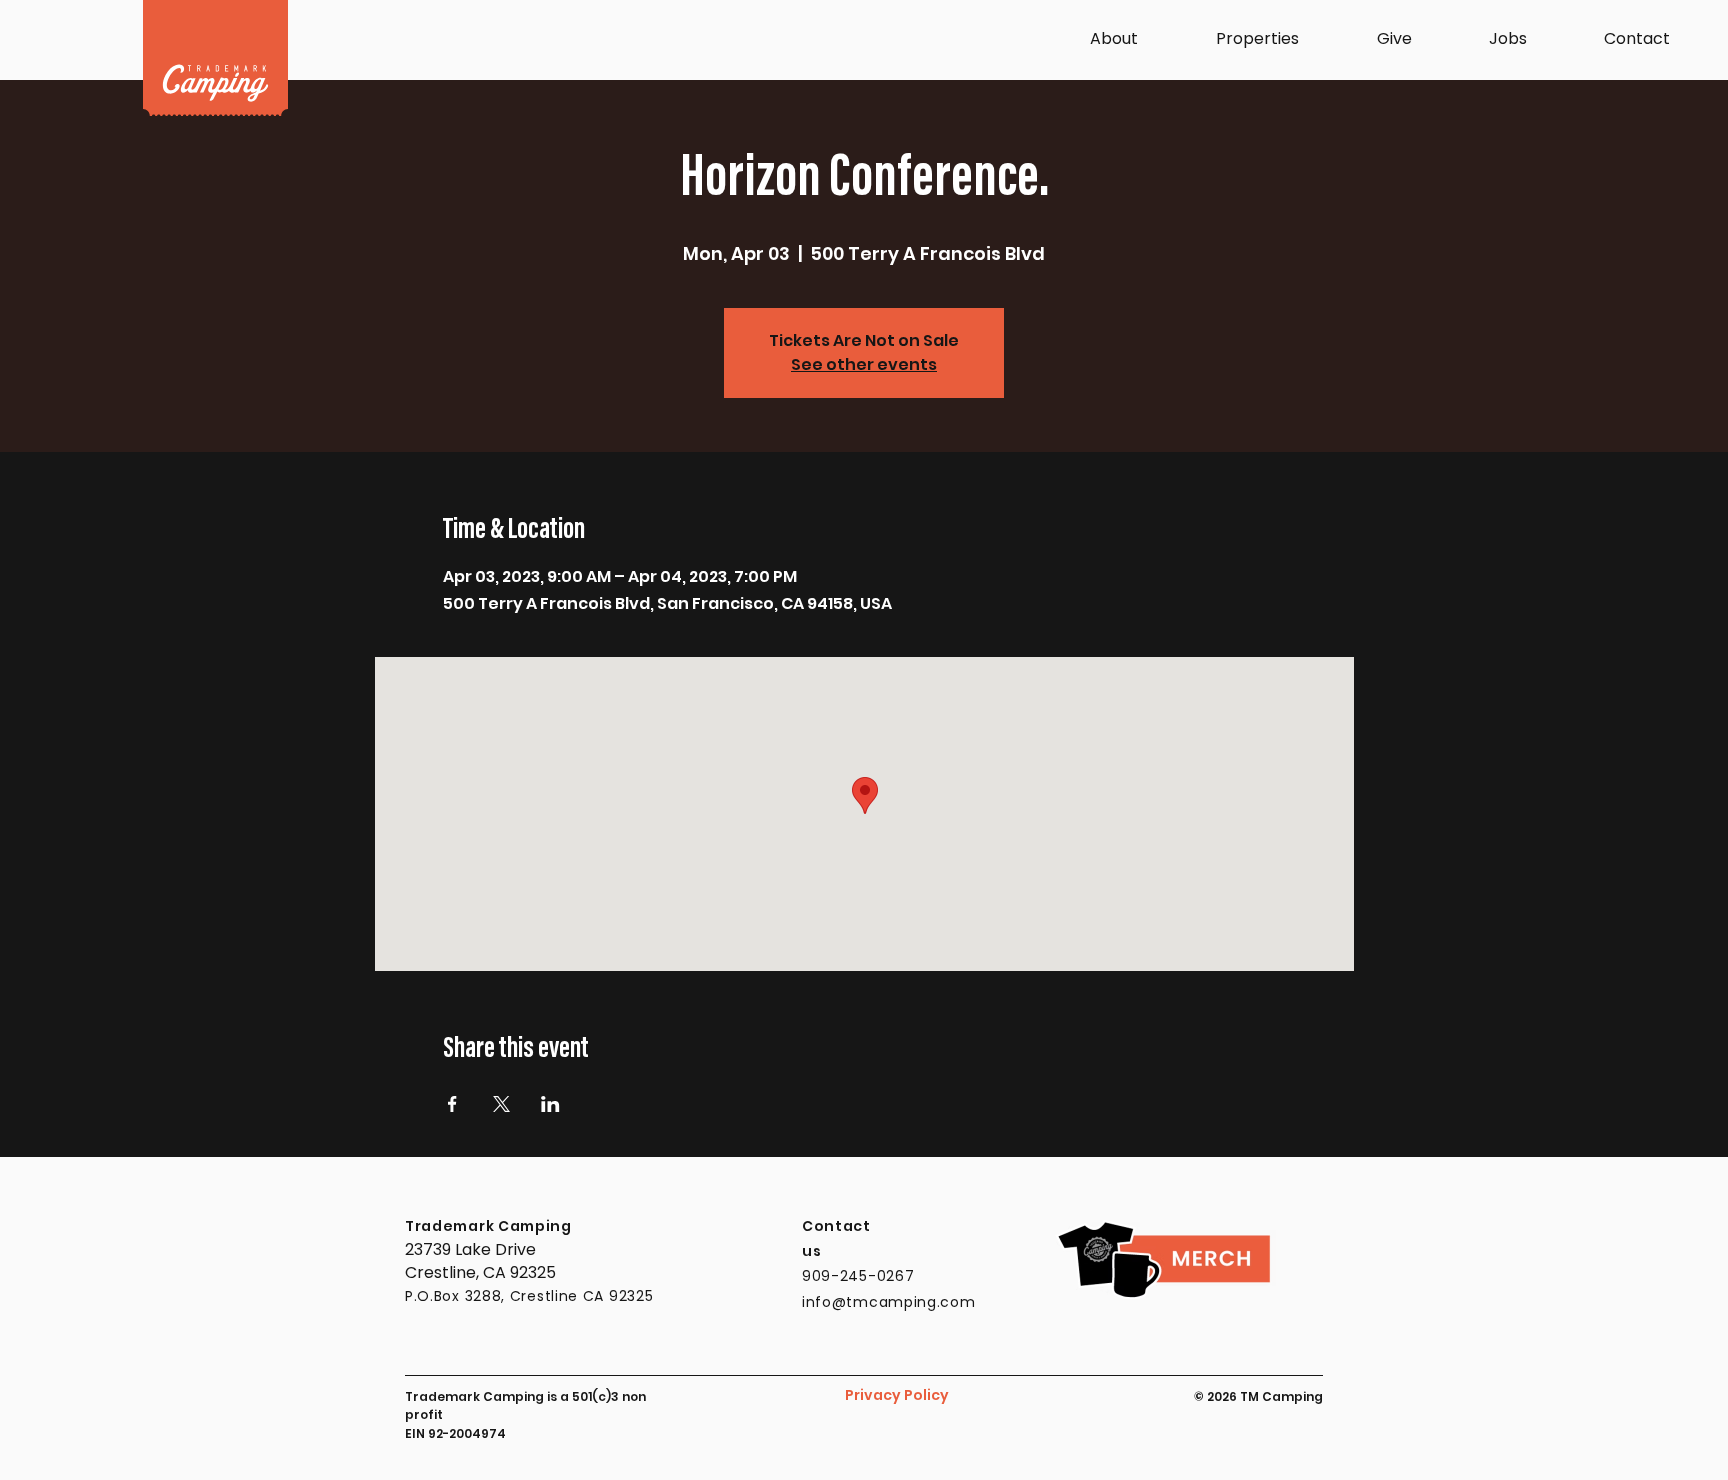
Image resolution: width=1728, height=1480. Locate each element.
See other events (864, 364)
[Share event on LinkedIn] (550, 1104)
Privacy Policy (897, 1395)
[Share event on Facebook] (452, 1104)
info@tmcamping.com (889, 1302)
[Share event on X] (501, 1104)
